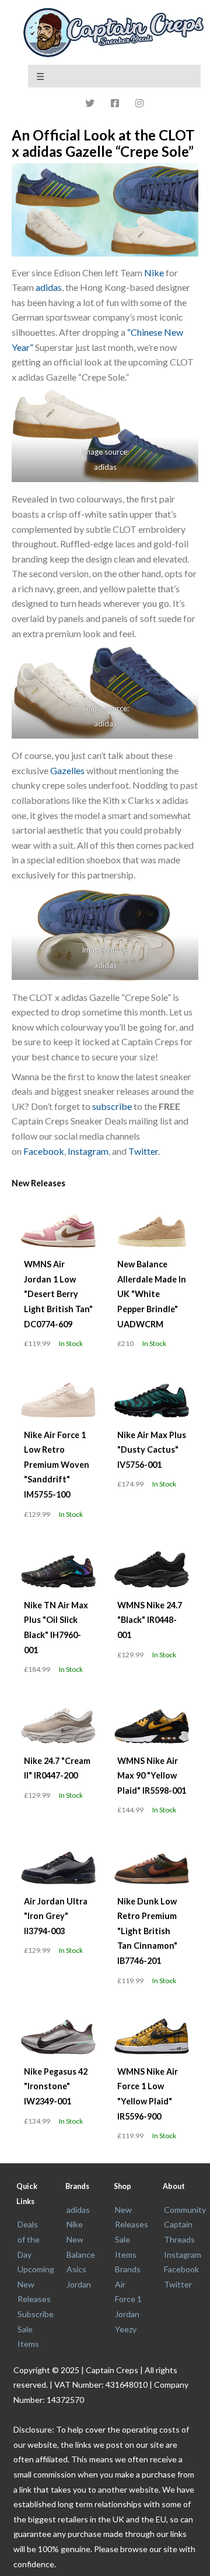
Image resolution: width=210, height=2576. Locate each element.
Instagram (88, 1151)
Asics (76, 2269)
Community (185, 2210)
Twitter (143, 1151)
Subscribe (36, 2314)
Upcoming (36, 2269)
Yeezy (126, 2329)
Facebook (44, 1151)
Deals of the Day (29, 2239)
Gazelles (67, 770)
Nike (154, 273)
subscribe (112, 1106)
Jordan (79, 2284)
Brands (128, 2269)
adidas (49, 287)
